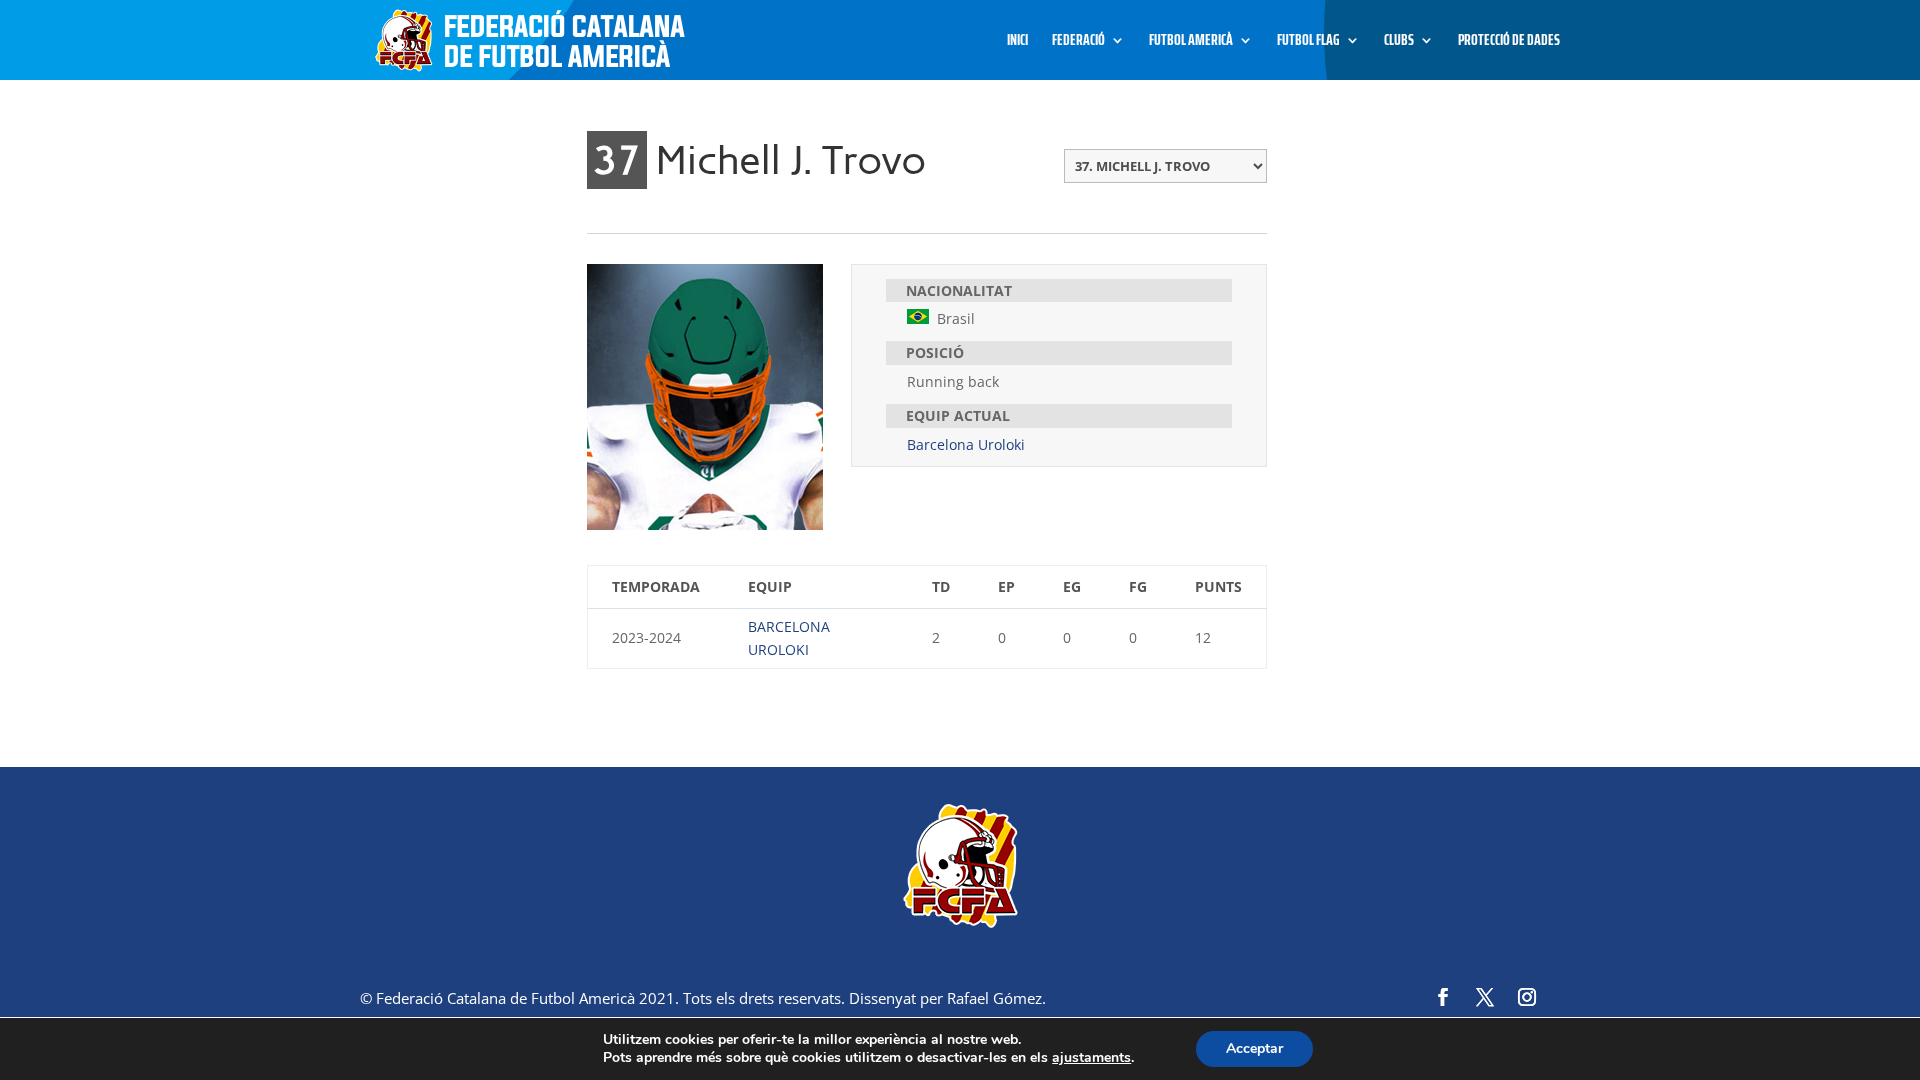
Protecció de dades (1509, 42)
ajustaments (1091, 1058)
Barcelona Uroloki (966, 444)
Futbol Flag (1308, 42)
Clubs (1399, 42)
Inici (1017, 42)
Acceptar (1254, 1048)
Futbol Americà (1191, 42)
